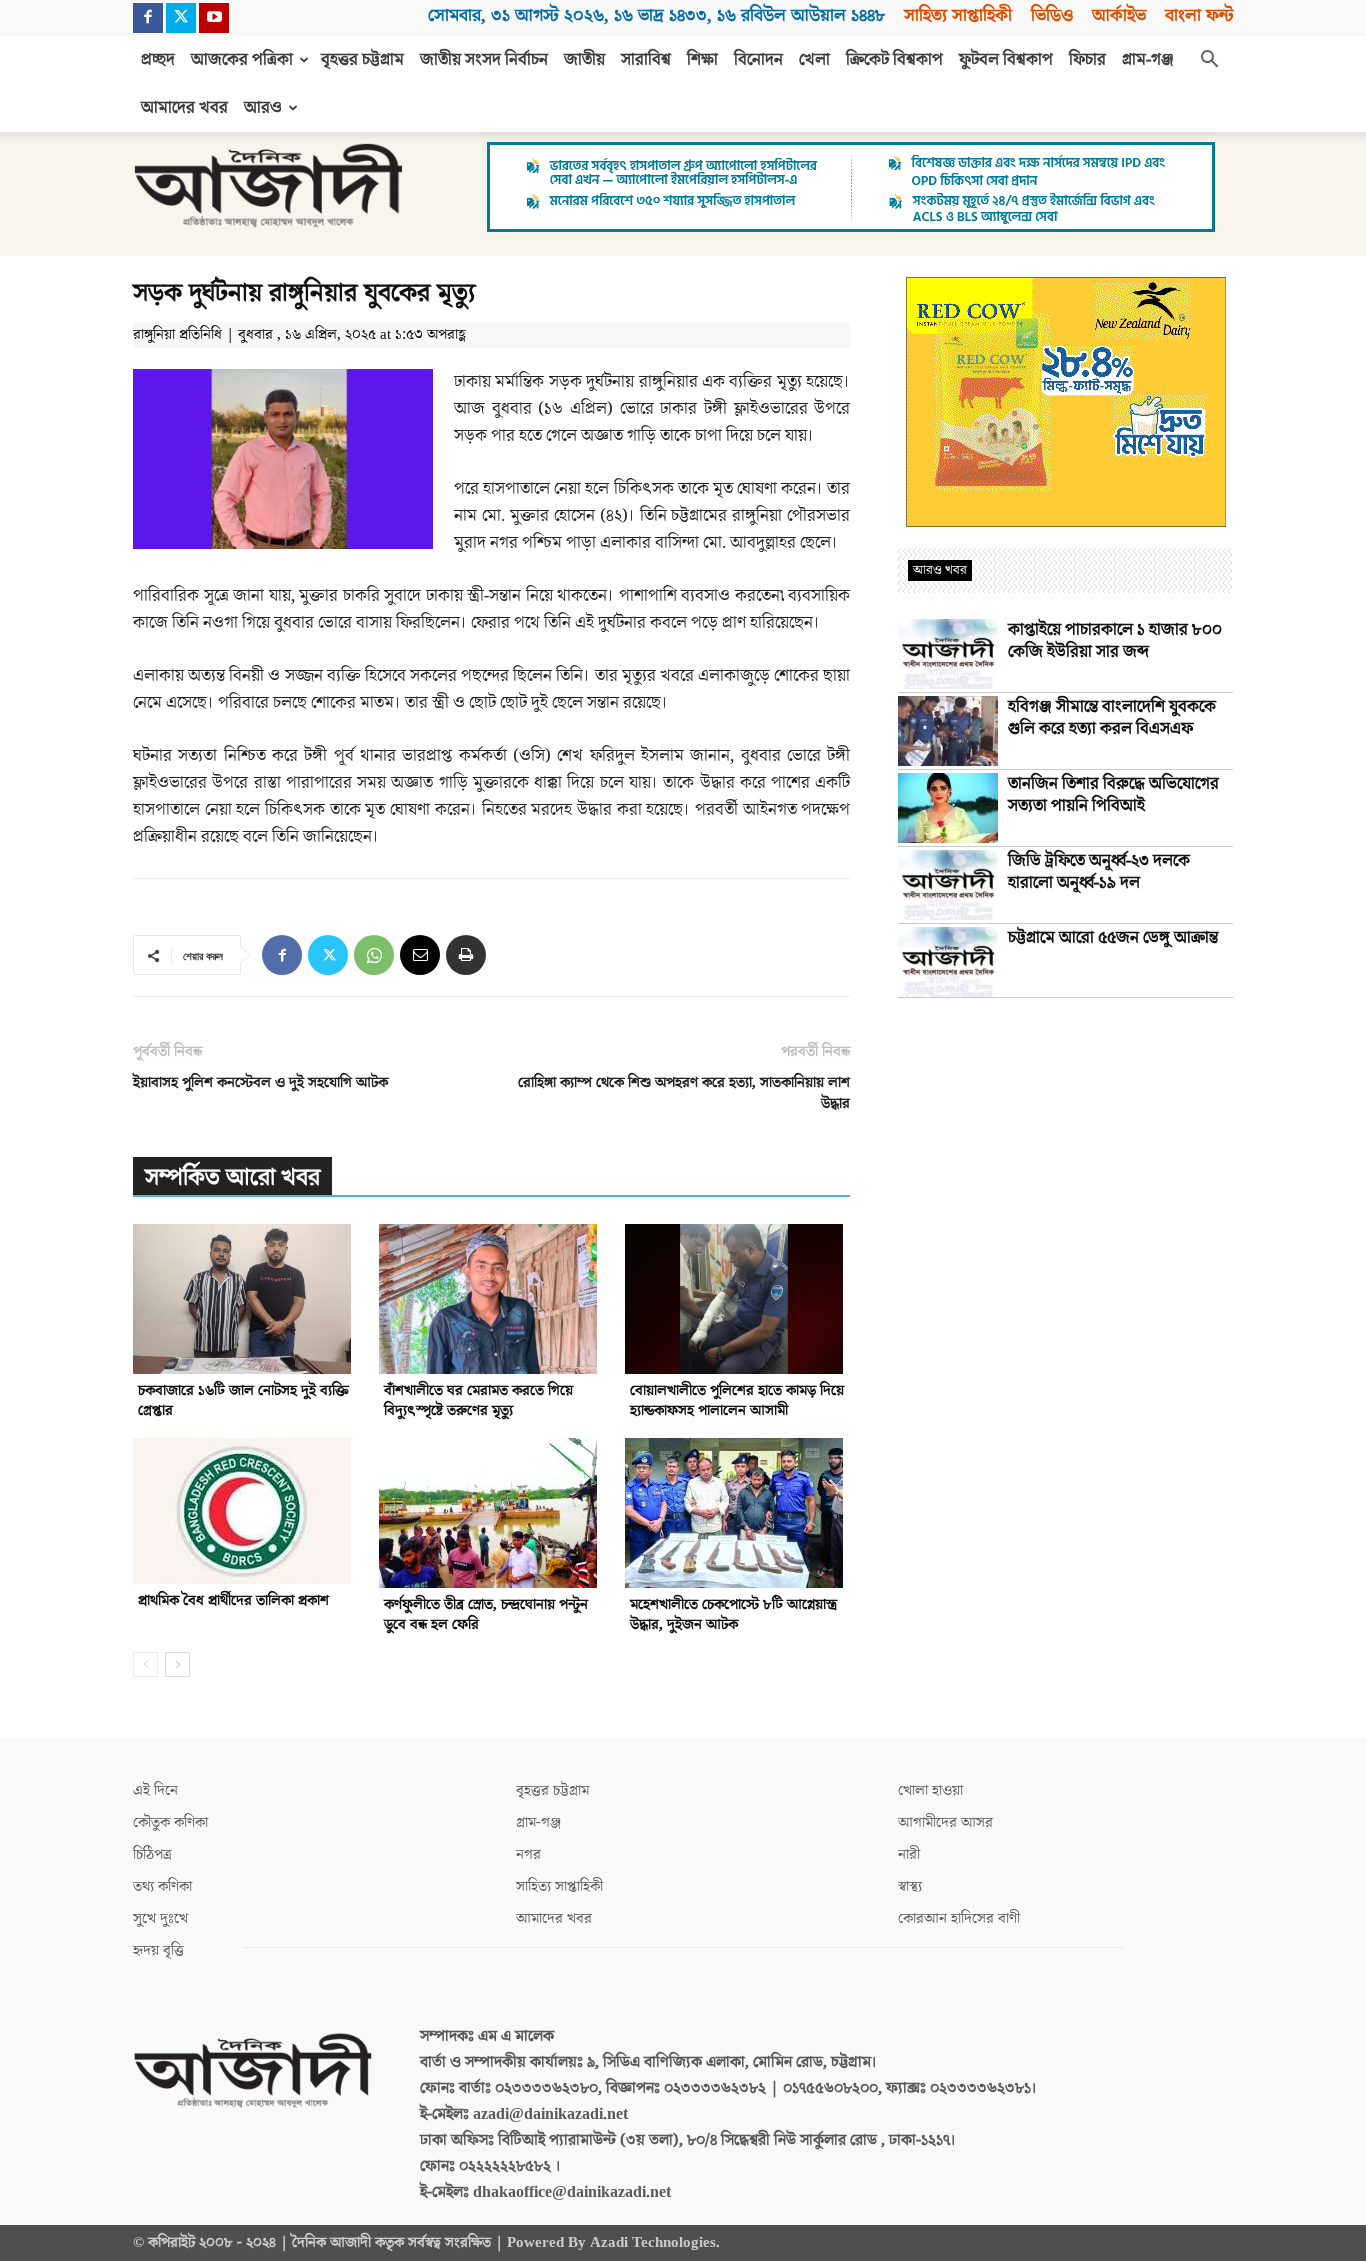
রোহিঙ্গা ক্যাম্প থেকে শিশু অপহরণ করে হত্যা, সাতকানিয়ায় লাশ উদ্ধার (684, 1093)
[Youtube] (214, 18)
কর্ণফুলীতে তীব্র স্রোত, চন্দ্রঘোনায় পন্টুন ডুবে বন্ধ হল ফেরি (486, 1614)
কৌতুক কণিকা (170, 1822)
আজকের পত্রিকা (242, 60)
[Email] (420, 955)
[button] (1209, 61)
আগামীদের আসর (945, 1822)
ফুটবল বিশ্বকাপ (1006, 60)
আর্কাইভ (1119, 15)
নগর (528, 1854)
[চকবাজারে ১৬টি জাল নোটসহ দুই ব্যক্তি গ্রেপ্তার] (245, 1299)
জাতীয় (584, 60)
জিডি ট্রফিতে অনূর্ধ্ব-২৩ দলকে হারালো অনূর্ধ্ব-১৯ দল (1099, 872)
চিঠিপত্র (152, 1854)
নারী (909, 1854)
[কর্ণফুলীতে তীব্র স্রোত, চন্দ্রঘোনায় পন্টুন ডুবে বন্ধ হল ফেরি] (491, 1513)
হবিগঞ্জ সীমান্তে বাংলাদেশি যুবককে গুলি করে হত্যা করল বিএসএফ (1112, 718)
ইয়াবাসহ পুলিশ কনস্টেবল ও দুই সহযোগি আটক (260, 1082)
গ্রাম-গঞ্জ (1148, 60)
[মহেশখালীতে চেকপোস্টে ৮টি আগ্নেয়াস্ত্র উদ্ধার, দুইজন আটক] (737, 1513)
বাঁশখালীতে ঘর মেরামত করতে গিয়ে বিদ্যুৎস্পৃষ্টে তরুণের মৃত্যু (478, 1400)
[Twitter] (181, 18)
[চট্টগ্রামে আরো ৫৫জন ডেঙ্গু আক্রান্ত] (948, 962)
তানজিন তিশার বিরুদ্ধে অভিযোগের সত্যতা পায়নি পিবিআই (1113, 795)
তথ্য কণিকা (162, 1886)
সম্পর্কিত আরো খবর (232, 1177)
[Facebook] (148, 18)
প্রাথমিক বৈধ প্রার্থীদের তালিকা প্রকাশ (233, 1600)
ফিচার (1087, 60)
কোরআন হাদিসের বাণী (959, 1918)
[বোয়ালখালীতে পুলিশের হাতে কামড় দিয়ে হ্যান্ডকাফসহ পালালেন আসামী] (737, 1299)
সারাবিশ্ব (646, 60)
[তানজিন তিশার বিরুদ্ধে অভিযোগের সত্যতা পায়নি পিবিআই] (948, 808)
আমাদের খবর (184, 108)
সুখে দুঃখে (160, 1918)
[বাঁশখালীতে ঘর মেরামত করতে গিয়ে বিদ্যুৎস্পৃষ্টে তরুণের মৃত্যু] (491, 1299)
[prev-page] (145, 1664)
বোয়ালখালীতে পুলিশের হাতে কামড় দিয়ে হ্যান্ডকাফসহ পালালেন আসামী (737, 1400)
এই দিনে (155, 1790)
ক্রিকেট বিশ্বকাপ (894, 60)
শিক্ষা (702, 60)
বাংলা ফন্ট (1199, 15)
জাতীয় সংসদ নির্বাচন (484, 60)
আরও (263, 108)
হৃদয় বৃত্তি (158, 1950)
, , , (656, 15)
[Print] (466, 955)
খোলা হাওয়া (930, 1790)
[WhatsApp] (374, 955)
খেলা (814, 60)
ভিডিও (1052, 15)
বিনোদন (758, 60)
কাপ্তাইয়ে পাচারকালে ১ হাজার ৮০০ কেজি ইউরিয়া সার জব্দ (1115, 641)
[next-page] (177, 1664)
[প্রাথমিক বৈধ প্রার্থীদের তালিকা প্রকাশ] (245, 1511)
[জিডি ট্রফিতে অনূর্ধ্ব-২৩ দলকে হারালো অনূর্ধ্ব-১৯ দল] (948, 885)
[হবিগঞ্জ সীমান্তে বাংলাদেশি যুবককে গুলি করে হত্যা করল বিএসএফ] (948, 731)
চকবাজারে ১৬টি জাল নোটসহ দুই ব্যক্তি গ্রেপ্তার (243, 1400)
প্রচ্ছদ (158, 60)
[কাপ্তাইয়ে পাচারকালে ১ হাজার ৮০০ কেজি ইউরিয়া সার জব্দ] (948, 654)
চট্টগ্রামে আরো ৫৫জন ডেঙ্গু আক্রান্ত (1113, 938)
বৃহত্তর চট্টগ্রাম (362, 60)
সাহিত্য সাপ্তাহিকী (958, 15)
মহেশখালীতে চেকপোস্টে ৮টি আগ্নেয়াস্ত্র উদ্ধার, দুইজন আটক (733, 1614)
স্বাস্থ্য (910, 1886)
